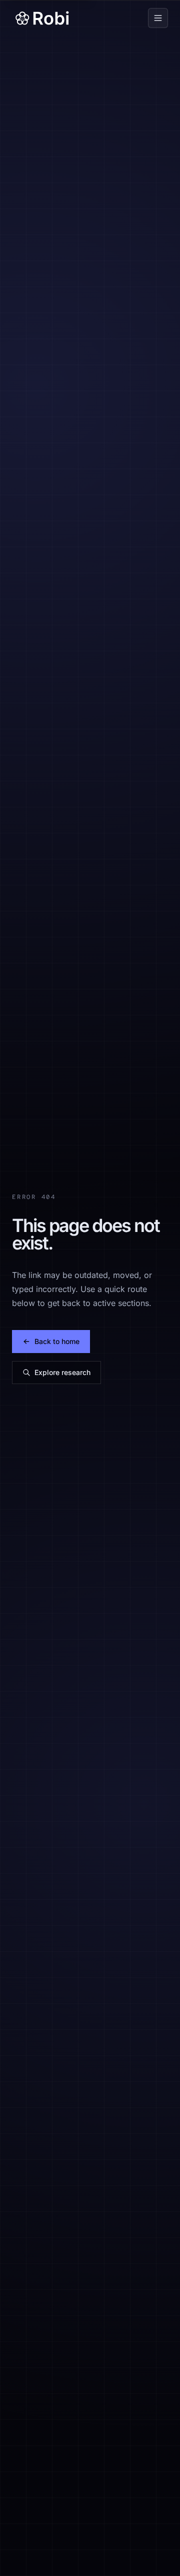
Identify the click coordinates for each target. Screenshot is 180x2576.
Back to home (57, 1341)
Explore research (62, 1372)
